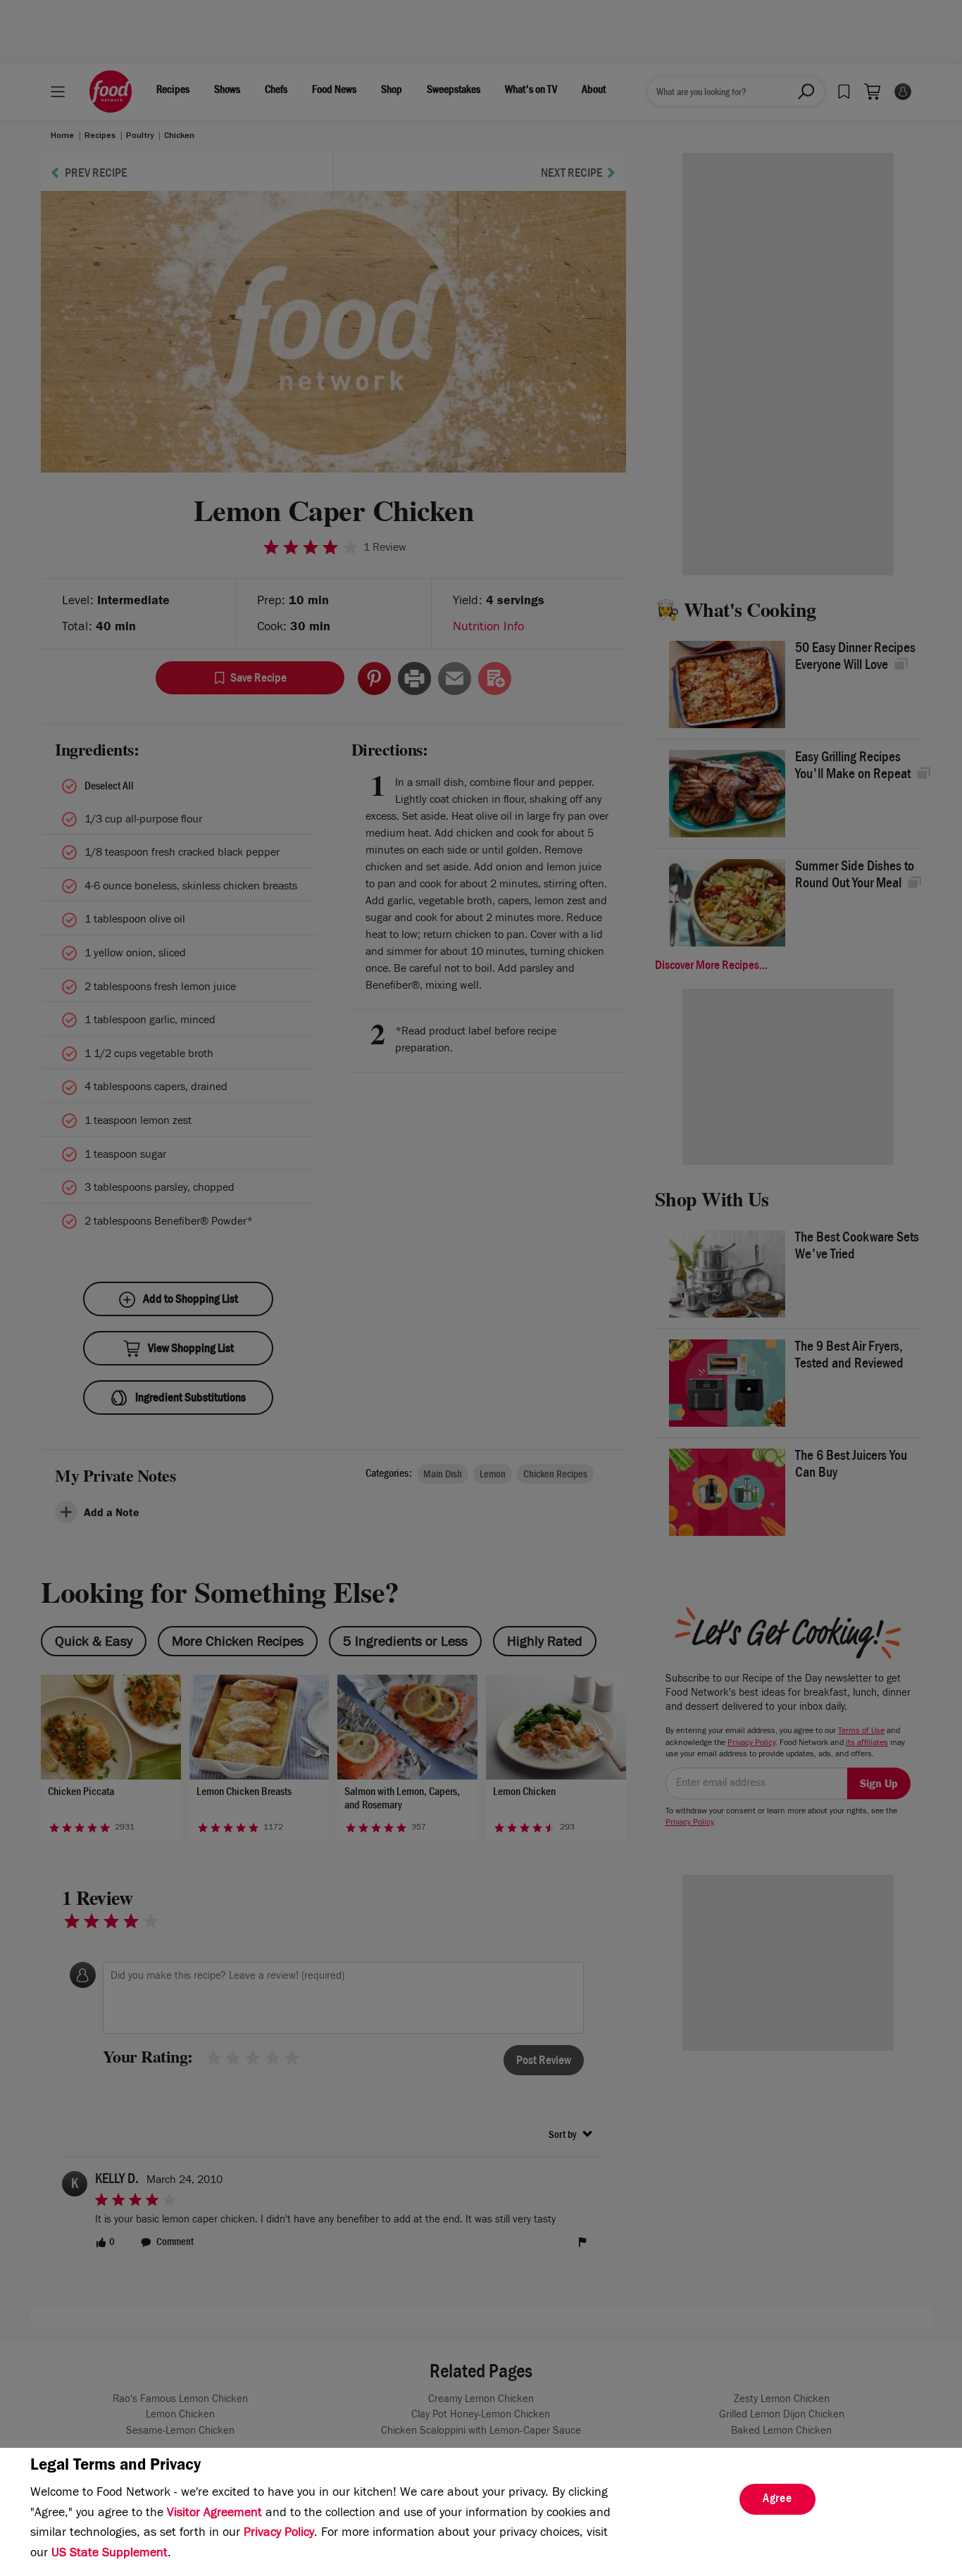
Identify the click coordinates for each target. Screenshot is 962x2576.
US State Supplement (110, 2554)
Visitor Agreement (214, 2514)
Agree (777, 2500)
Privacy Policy (279, 2534)
